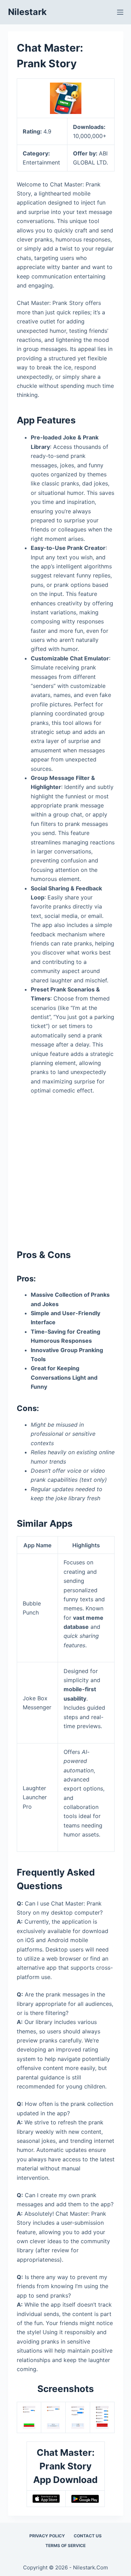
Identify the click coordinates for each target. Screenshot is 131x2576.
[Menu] (120, 12)
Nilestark (27, 12)
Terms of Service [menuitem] (65, 2546)
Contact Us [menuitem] (88, 2536)
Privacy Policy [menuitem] (47, 2536)
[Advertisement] (65, 1169)
